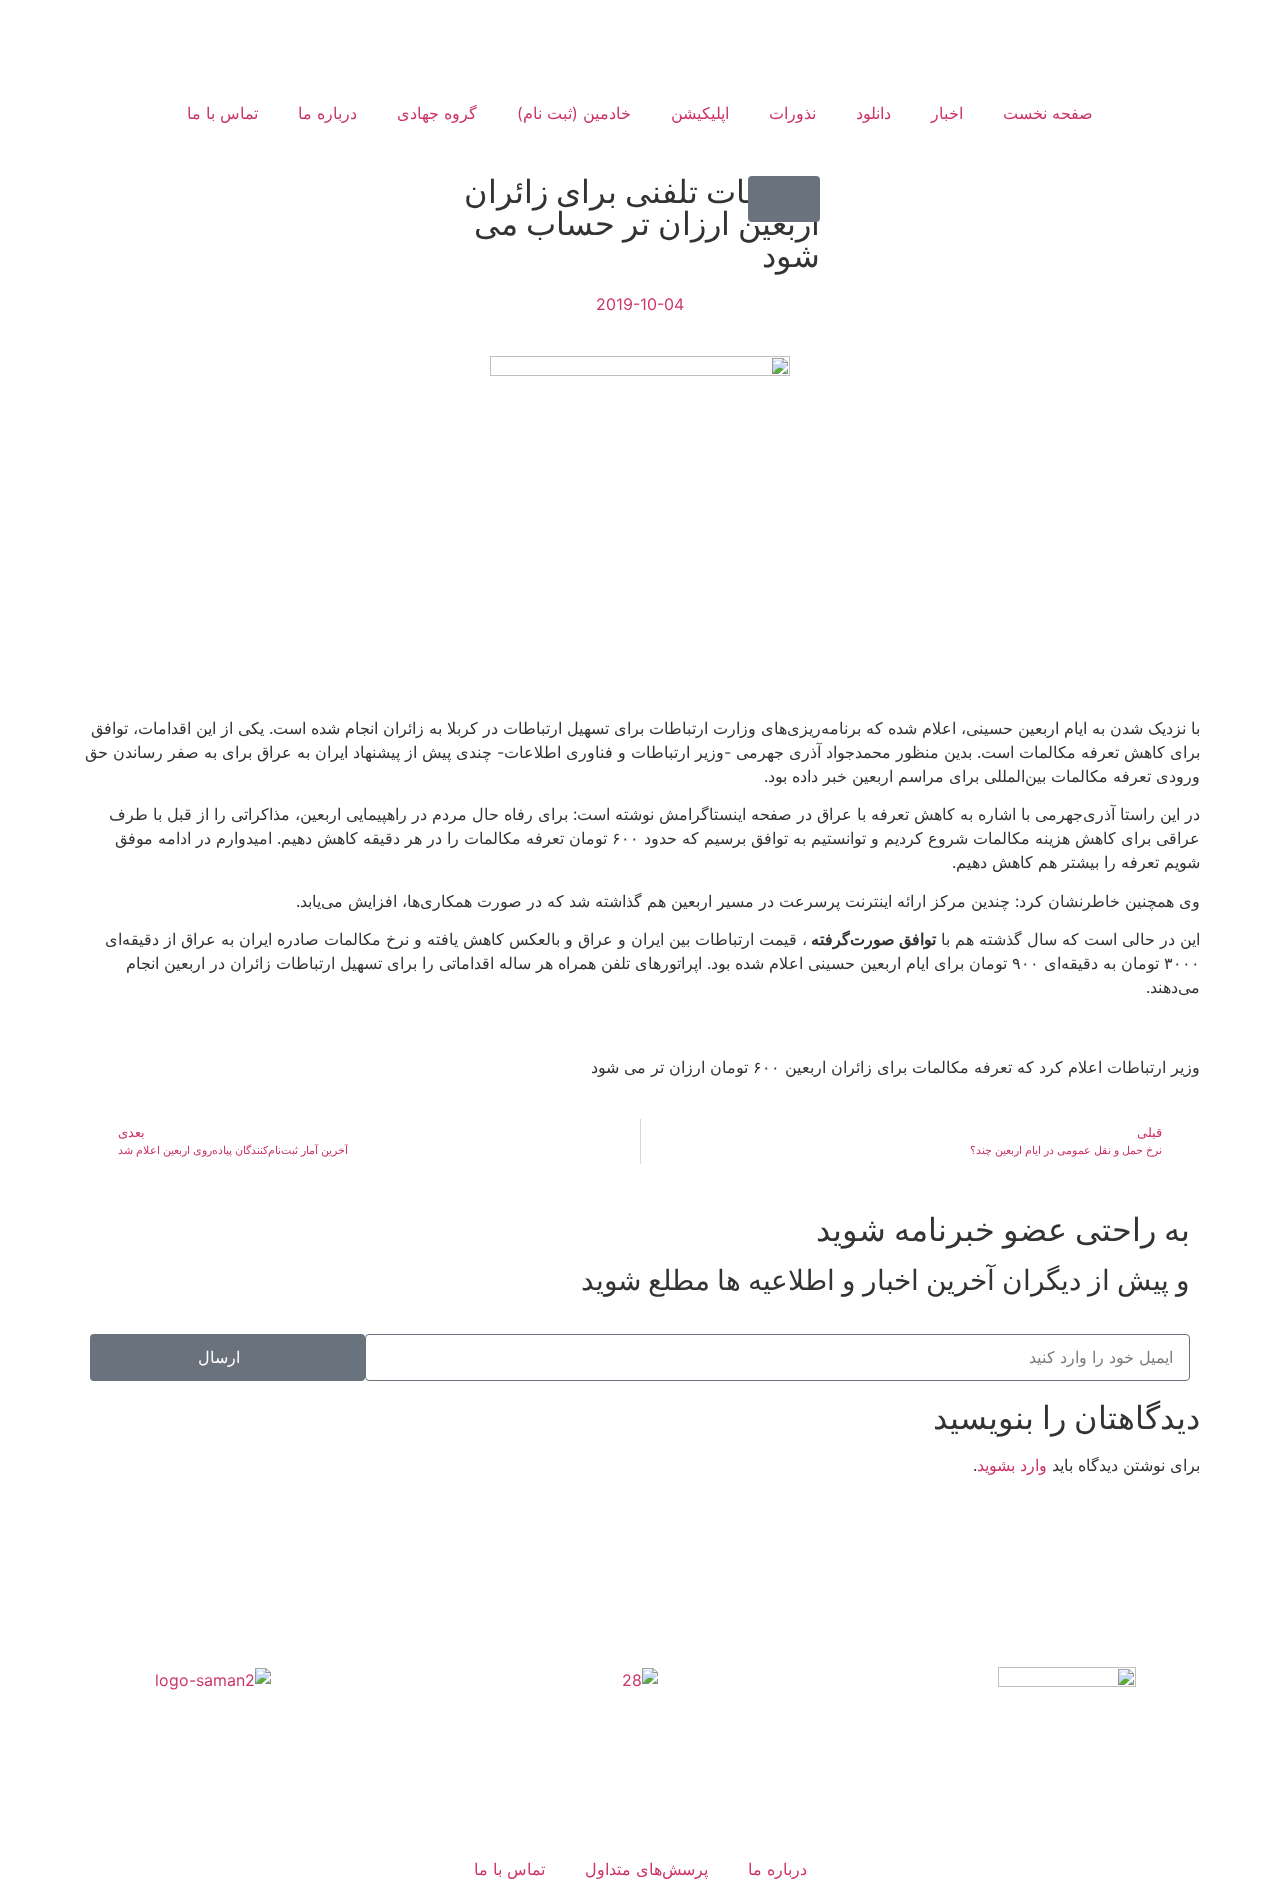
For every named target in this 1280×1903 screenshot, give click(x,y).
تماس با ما (222, 113)
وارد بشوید (1012, 1465)
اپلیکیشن (700, 113)
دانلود (873, 113)
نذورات (792, 113)
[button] (784, 199)
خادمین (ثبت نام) (574, 113)
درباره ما (327, 113)
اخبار (947, 113)
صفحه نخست (1048, 113)
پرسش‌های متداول (646, 1869)
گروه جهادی (437, 113)
